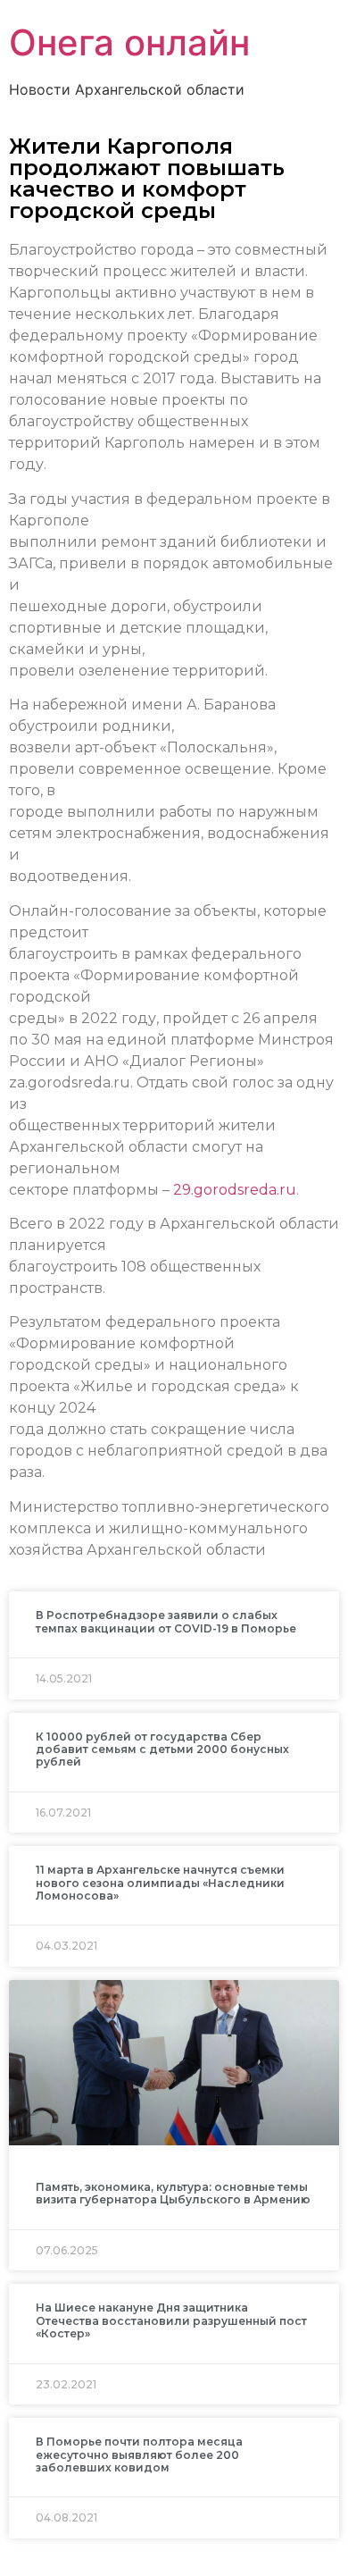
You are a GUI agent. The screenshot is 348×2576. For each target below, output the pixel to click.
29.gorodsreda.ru (235, 1190)
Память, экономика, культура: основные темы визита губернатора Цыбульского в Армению (173, 2193)
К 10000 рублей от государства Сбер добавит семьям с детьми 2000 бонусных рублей (162, 1749)
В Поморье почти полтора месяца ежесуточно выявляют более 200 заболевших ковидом (139, 2454)
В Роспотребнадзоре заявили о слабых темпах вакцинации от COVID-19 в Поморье (166, 1621)
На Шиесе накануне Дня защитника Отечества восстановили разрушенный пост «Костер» (171, 2320)
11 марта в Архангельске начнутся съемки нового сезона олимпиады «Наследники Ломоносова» (160, 1883)
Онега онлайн (129, 42)
